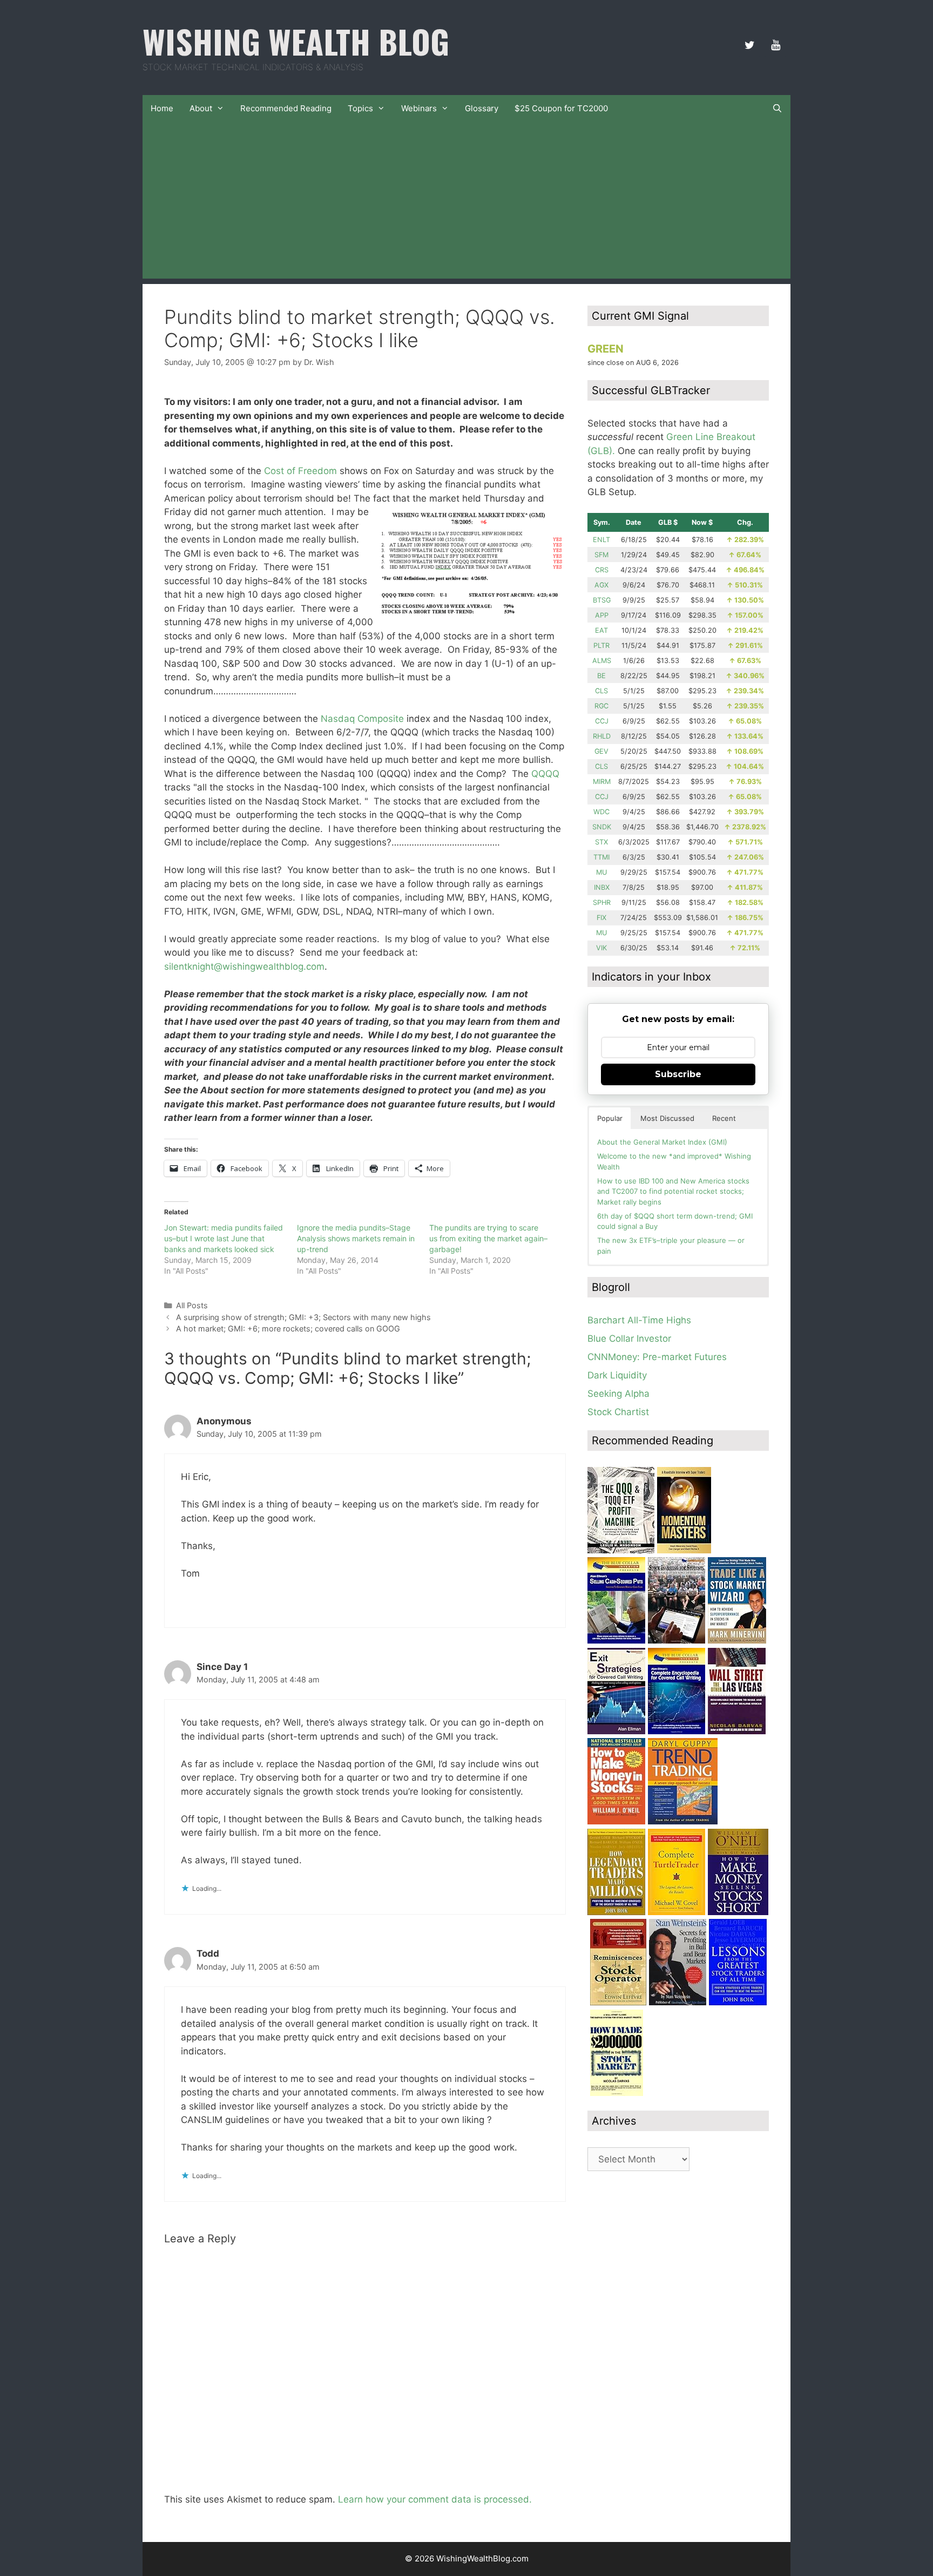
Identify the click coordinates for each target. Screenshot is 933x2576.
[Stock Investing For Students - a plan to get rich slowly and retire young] (677, 1640)
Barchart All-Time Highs (639, 1320)
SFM (601, 555)
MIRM (602, 782)
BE (601, 676)
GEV (601, 751)
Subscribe (678, 1074)
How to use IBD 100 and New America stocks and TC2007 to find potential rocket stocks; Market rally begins (673, 1191)
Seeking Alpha (618, 1394)
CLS (601, 691)
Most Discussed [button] (667, 1118)
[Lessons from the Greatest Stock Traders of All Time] (738, 2002)
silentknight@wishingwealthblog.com (244, 966)
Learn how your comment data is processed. (435, 2499)
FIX (601, 918)
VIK (601, 948)
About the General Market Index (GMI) (662, 1142)
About (201, 108)
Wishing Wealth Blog (296, 41)
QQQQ (545, 774)
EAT (601, 630)
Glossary (482, 108)
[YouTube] (775, 45)
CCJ (602, 721)
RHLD (602, 736)
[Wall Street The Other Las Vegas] (737, 1731)
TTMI (601, 857)
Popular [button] (610, 1118)
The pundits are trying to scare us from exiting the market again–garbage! (488, 1238)
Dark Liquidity (617, 1375)
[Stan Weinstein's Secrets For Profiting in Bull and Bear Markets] (678, 2002)
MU (601, 872)
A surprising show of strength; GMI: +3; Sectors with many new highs (303, 1317)
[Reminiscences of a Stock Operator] (618, 2002)
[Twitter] (749, 45)
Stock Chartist (618, 1412)
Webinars (419, 108)
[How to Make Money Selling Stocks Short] (738, 1912)
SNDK (602, 827)
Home (162, 108)
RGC (601, 706)
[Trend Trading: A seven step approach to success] (683, 1821)
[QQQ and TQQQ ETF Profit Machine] (621, 1550)
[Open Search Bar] (777, 109)
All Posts (192, 1305)
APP (602, 615)
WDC (601, 812)
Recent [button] (724, 1118)
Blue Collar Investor (629, 1338)
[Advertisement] (466, 203)
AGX (601, 585)
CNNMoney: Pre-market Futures (657, 1357)
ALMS (602, 661)
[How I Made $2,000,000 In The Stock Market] (617, 2093)
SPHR (602, 902)
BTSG (602, 600)
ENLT (601, 540)
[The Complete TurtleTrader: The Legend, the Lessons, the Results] (677, 1912)
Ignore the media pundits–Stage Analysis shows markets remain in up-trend (356, 1238)
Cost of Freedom (300, 471)
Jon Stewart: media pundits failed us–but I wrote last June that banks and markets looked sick (224, 1238)
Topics (360, 108)
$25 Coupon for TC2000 (561, 108)
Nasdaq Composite (362, 719)
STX (601, 842)
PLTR (601, 645)
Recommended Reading (286, 108)
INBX (602, 887)
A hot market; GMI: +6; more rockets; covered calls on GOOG (288, 1328)
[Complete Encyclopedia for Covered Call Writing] (677, 1731)
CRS (602, 570)
